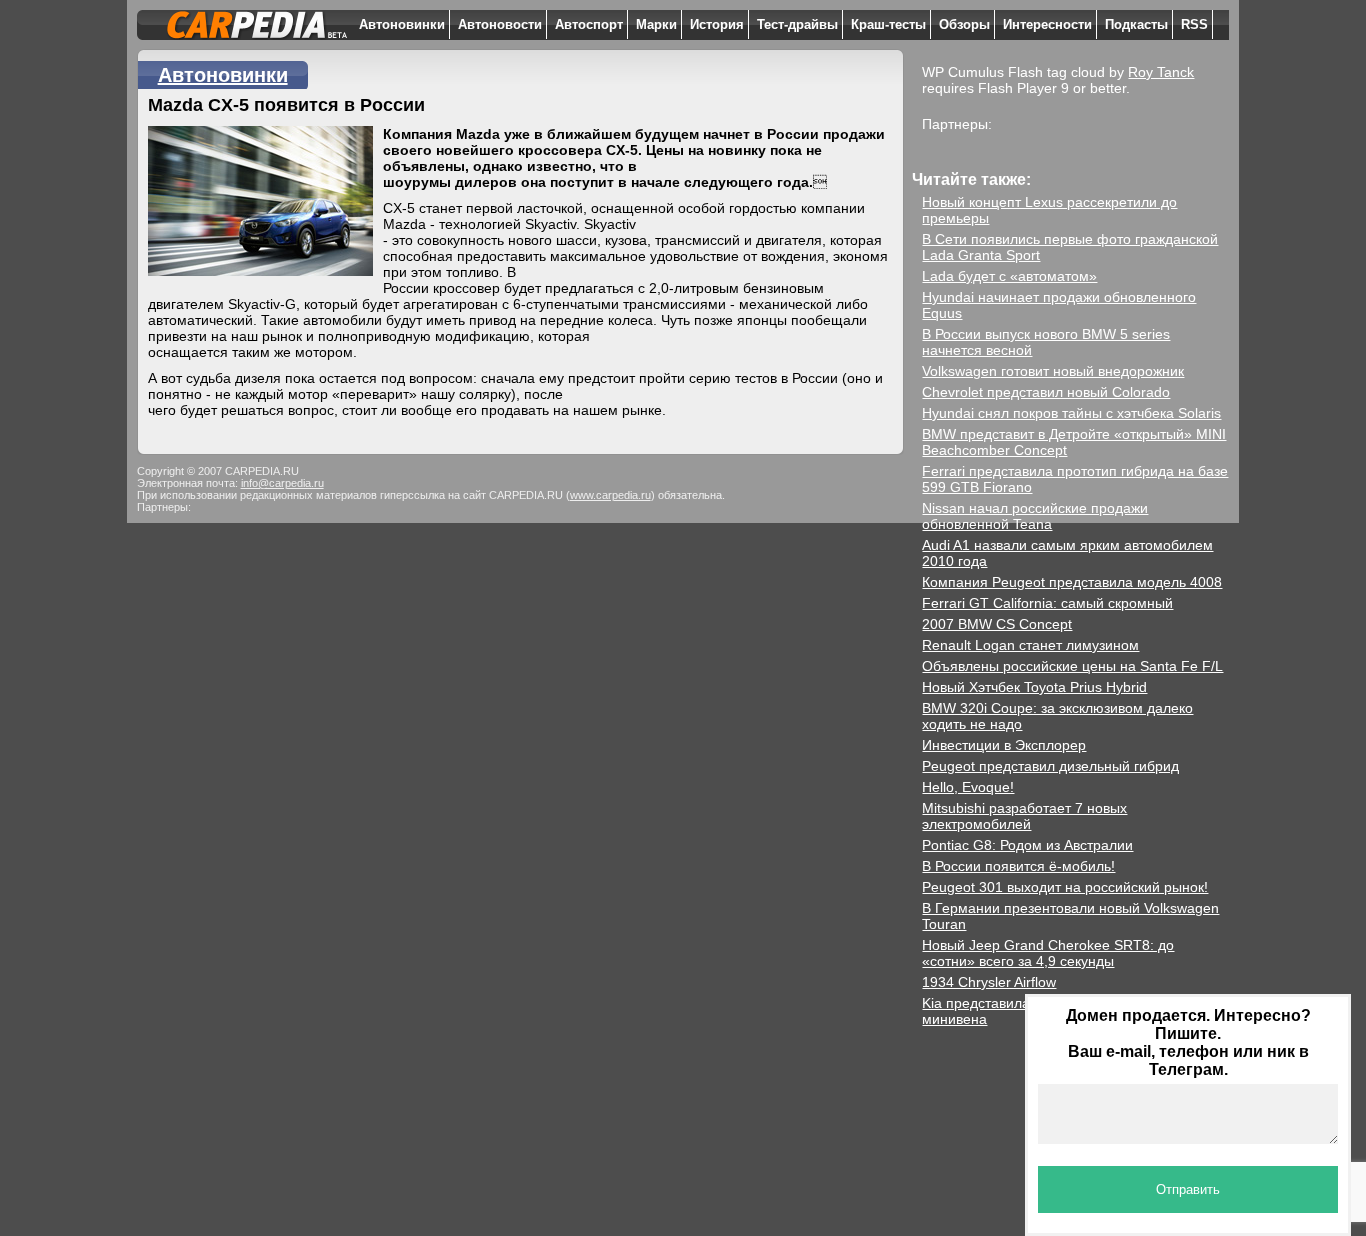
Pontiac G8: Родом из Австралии (1027, 845)
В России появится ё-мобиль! (1018, 866)
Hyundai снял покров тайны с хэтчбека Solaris (1071, 413)
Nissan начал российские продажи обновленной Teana (1035, 516)
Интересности (1047, 24)
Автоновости (500, 24)
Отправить (1188, 1189)
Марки (656, 24)
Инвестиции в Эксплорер (1004, 745)
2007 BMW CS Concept (997, 624)
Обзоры (964, 24)
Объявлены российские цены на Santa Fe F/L (1072, 666)
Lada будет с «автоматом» (1009, 276)
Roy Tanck (1161, 72)
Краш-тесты (888, 24)
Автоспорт (589, 24)
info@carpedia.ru (282, 483)
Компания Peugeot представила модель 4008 (1072, 582)
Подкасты (1136, 24)
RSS (1194, 24)
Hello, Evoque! (968, 787)
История (717, 24)
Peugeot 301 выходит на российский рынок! (1065, 887)
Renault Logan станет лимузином (1030, 645)
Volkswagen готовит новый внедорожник (1053, 371)
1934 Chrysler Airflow (989, 982)
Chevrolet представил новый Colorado (1046, 392)
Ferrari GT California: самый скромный (1047, 603)
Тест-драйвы (797, 24)
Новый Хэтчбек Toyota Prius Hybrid (1034, 687)
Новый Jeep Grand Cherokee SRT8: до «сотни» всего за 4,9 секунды (1048, 953)
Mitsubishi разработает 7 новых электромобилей (1024, 816)
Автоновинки (402, 24)
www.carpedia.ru (610, 495)
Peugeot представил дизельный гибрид (1050, 766)
